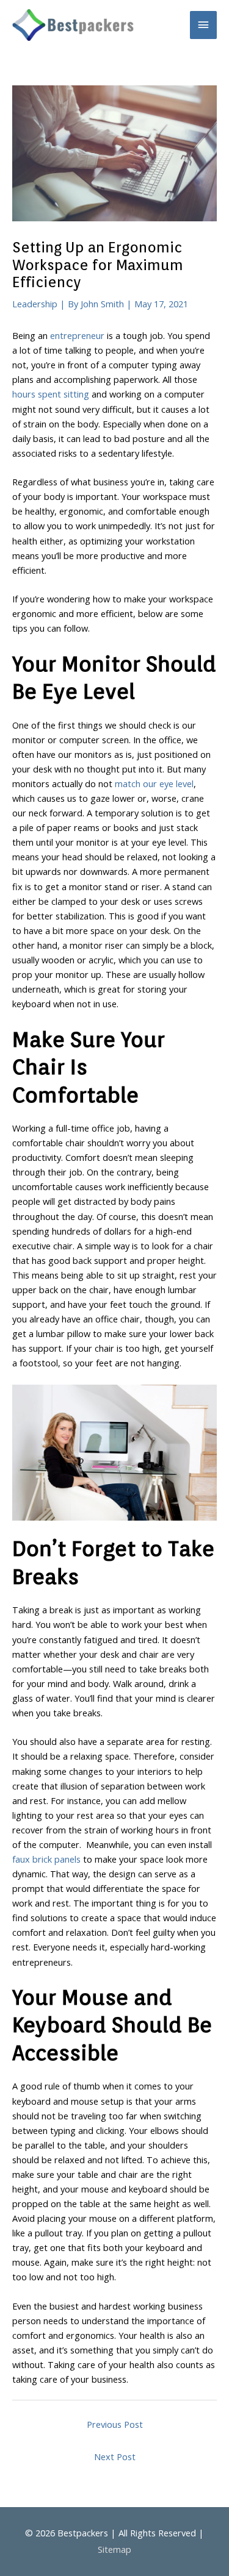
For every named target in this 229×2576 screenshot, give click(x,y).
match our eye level (154, 783)
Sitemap (114, 2549)
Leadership (35, 304)
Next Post (115, 2456)
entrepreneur (77, 335)
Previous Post (115, 2424)
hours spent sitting (51, 394)
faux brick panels (46, 1859)
